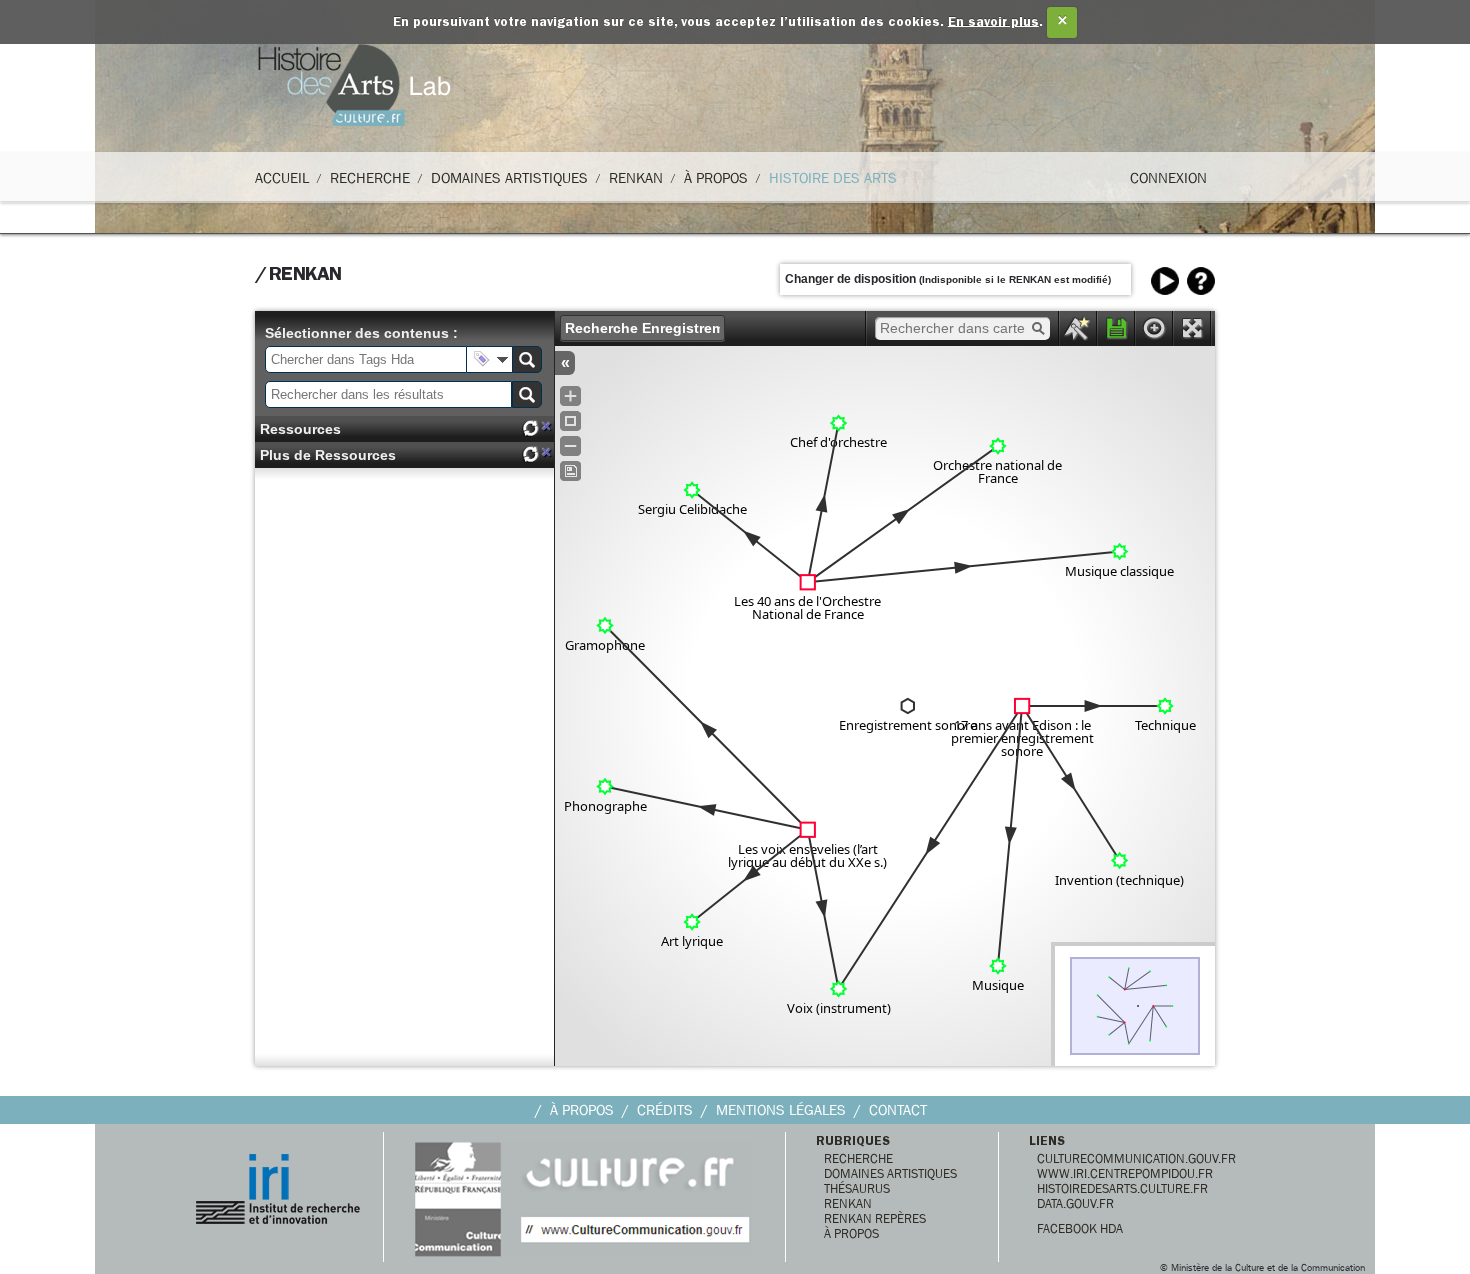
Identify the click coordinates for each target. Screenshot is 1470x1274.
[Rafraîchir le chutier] (530, 428)
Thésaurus (857, 1188)
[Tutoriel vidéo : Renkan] (1165, 281)
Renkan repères (875, 1218)
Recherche (370, 178)
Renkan (636, 178)
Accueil (282, 178)
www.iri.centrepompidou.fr (1125, 1173)
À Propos (716, 178)
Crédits (665, 1110)
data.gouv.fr (1075, 1203)
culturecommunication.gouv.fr (1136, 1158)
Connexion (1168, 178)
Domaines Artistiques (509, 178)
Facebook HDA (1080, 1228)
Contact (898, 1110)
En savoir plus (993, 22)
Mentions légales (781, 1110)
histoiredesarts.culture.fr (1122, 1188)
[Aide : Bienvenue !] (1201, 281)
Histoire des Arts (833, 178)
